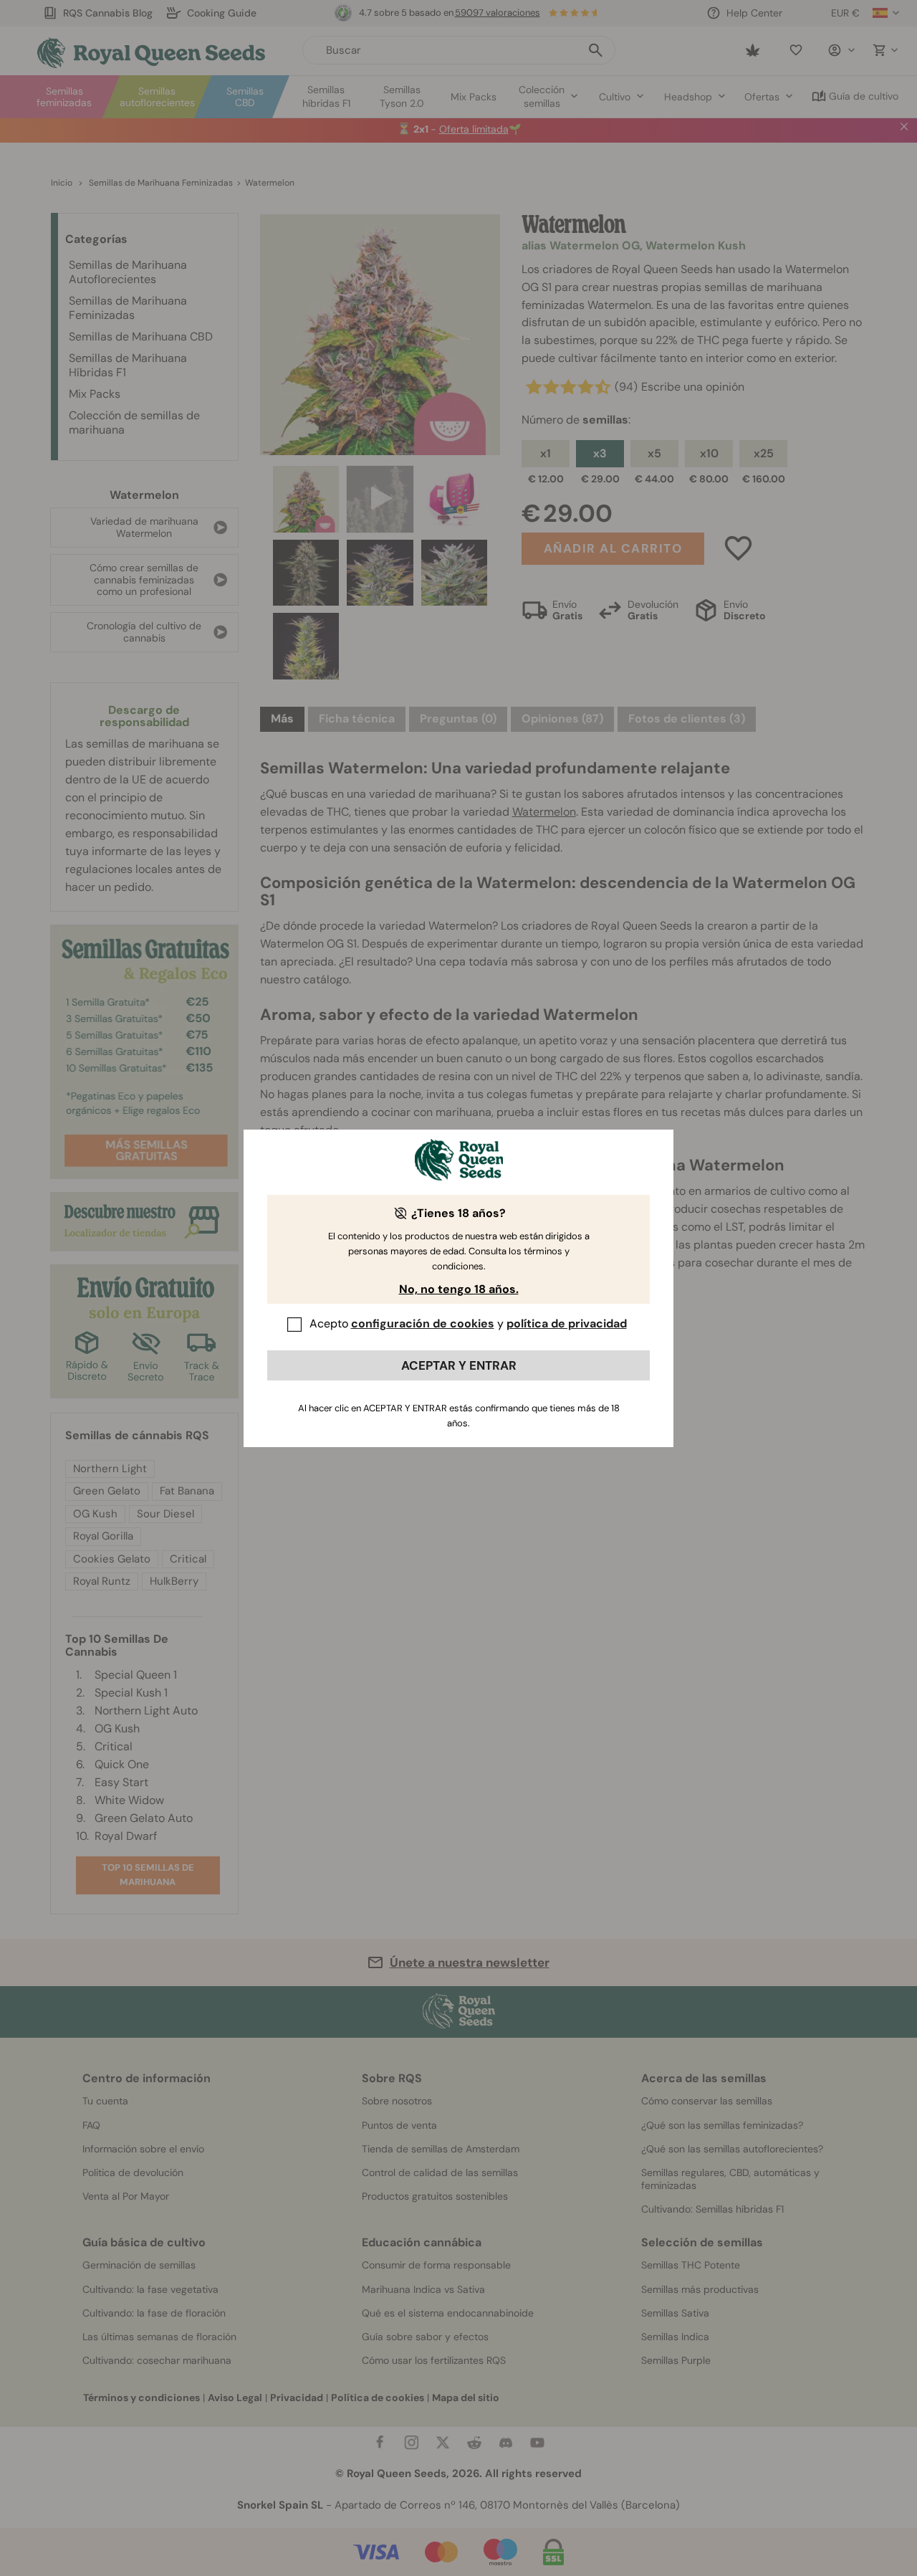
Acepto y (468, 1323)
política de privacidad (567, 1323)
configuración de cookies (423, 1323)
